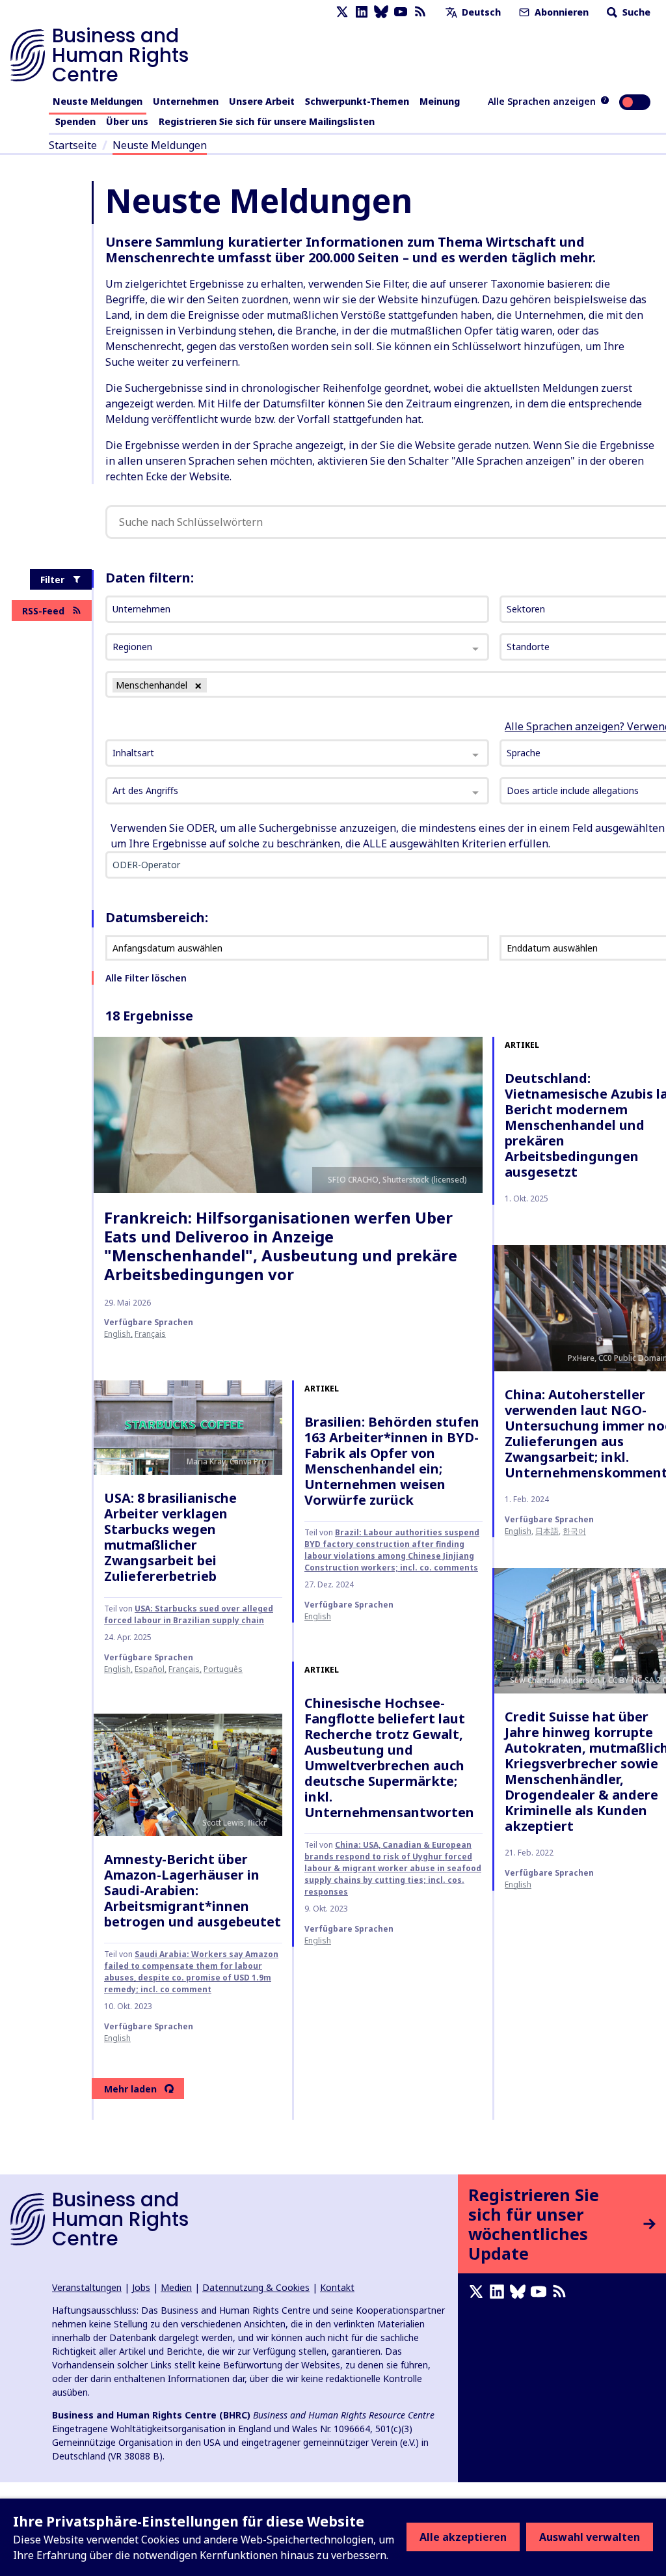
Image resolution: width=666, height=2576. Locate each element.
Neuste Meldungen (98, 101)
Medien (176, 2287)
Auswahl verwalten (590, 2537)
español (150, 1669)
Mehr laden (130, 2089)
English (117, 1334)
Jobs (141, 2287)
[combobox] (297, 753)
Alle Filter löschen (146, 978)
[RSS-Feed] (420, 12)
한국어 (574, 1531)
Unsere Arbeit (262, 101)
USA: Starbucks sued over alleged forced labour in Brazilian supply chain (189, 1614)
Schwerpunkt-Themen (357, 101)
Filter (52, 580)
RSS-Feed (43, 611)
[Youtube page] (401, 12)
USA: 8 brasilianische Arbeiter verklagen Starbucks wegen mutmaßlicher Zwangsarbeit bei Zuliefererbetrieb (170, 1537)
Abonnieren (560, 12)
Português (223, 1669)
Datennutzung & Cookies (256, 2287)
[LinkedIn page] (362, 12)
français (150, 1334)
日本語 (547, 1531)
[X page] (342, 12)
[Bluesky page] (381, 12)
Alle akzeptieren (463, 2537)
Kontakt (337, 2287)
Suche (635, 12)
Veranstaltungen (87, 2287)
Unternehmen (186, 101)
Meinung (440, 101)
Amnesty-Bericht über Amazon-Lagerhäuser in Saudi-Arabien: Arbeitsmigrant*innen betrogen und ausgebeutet (193, 1890)
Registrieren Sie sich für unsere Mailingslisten (267, 121)
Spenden (75, 121)
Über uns (127, 121)
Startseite (73, 145)
